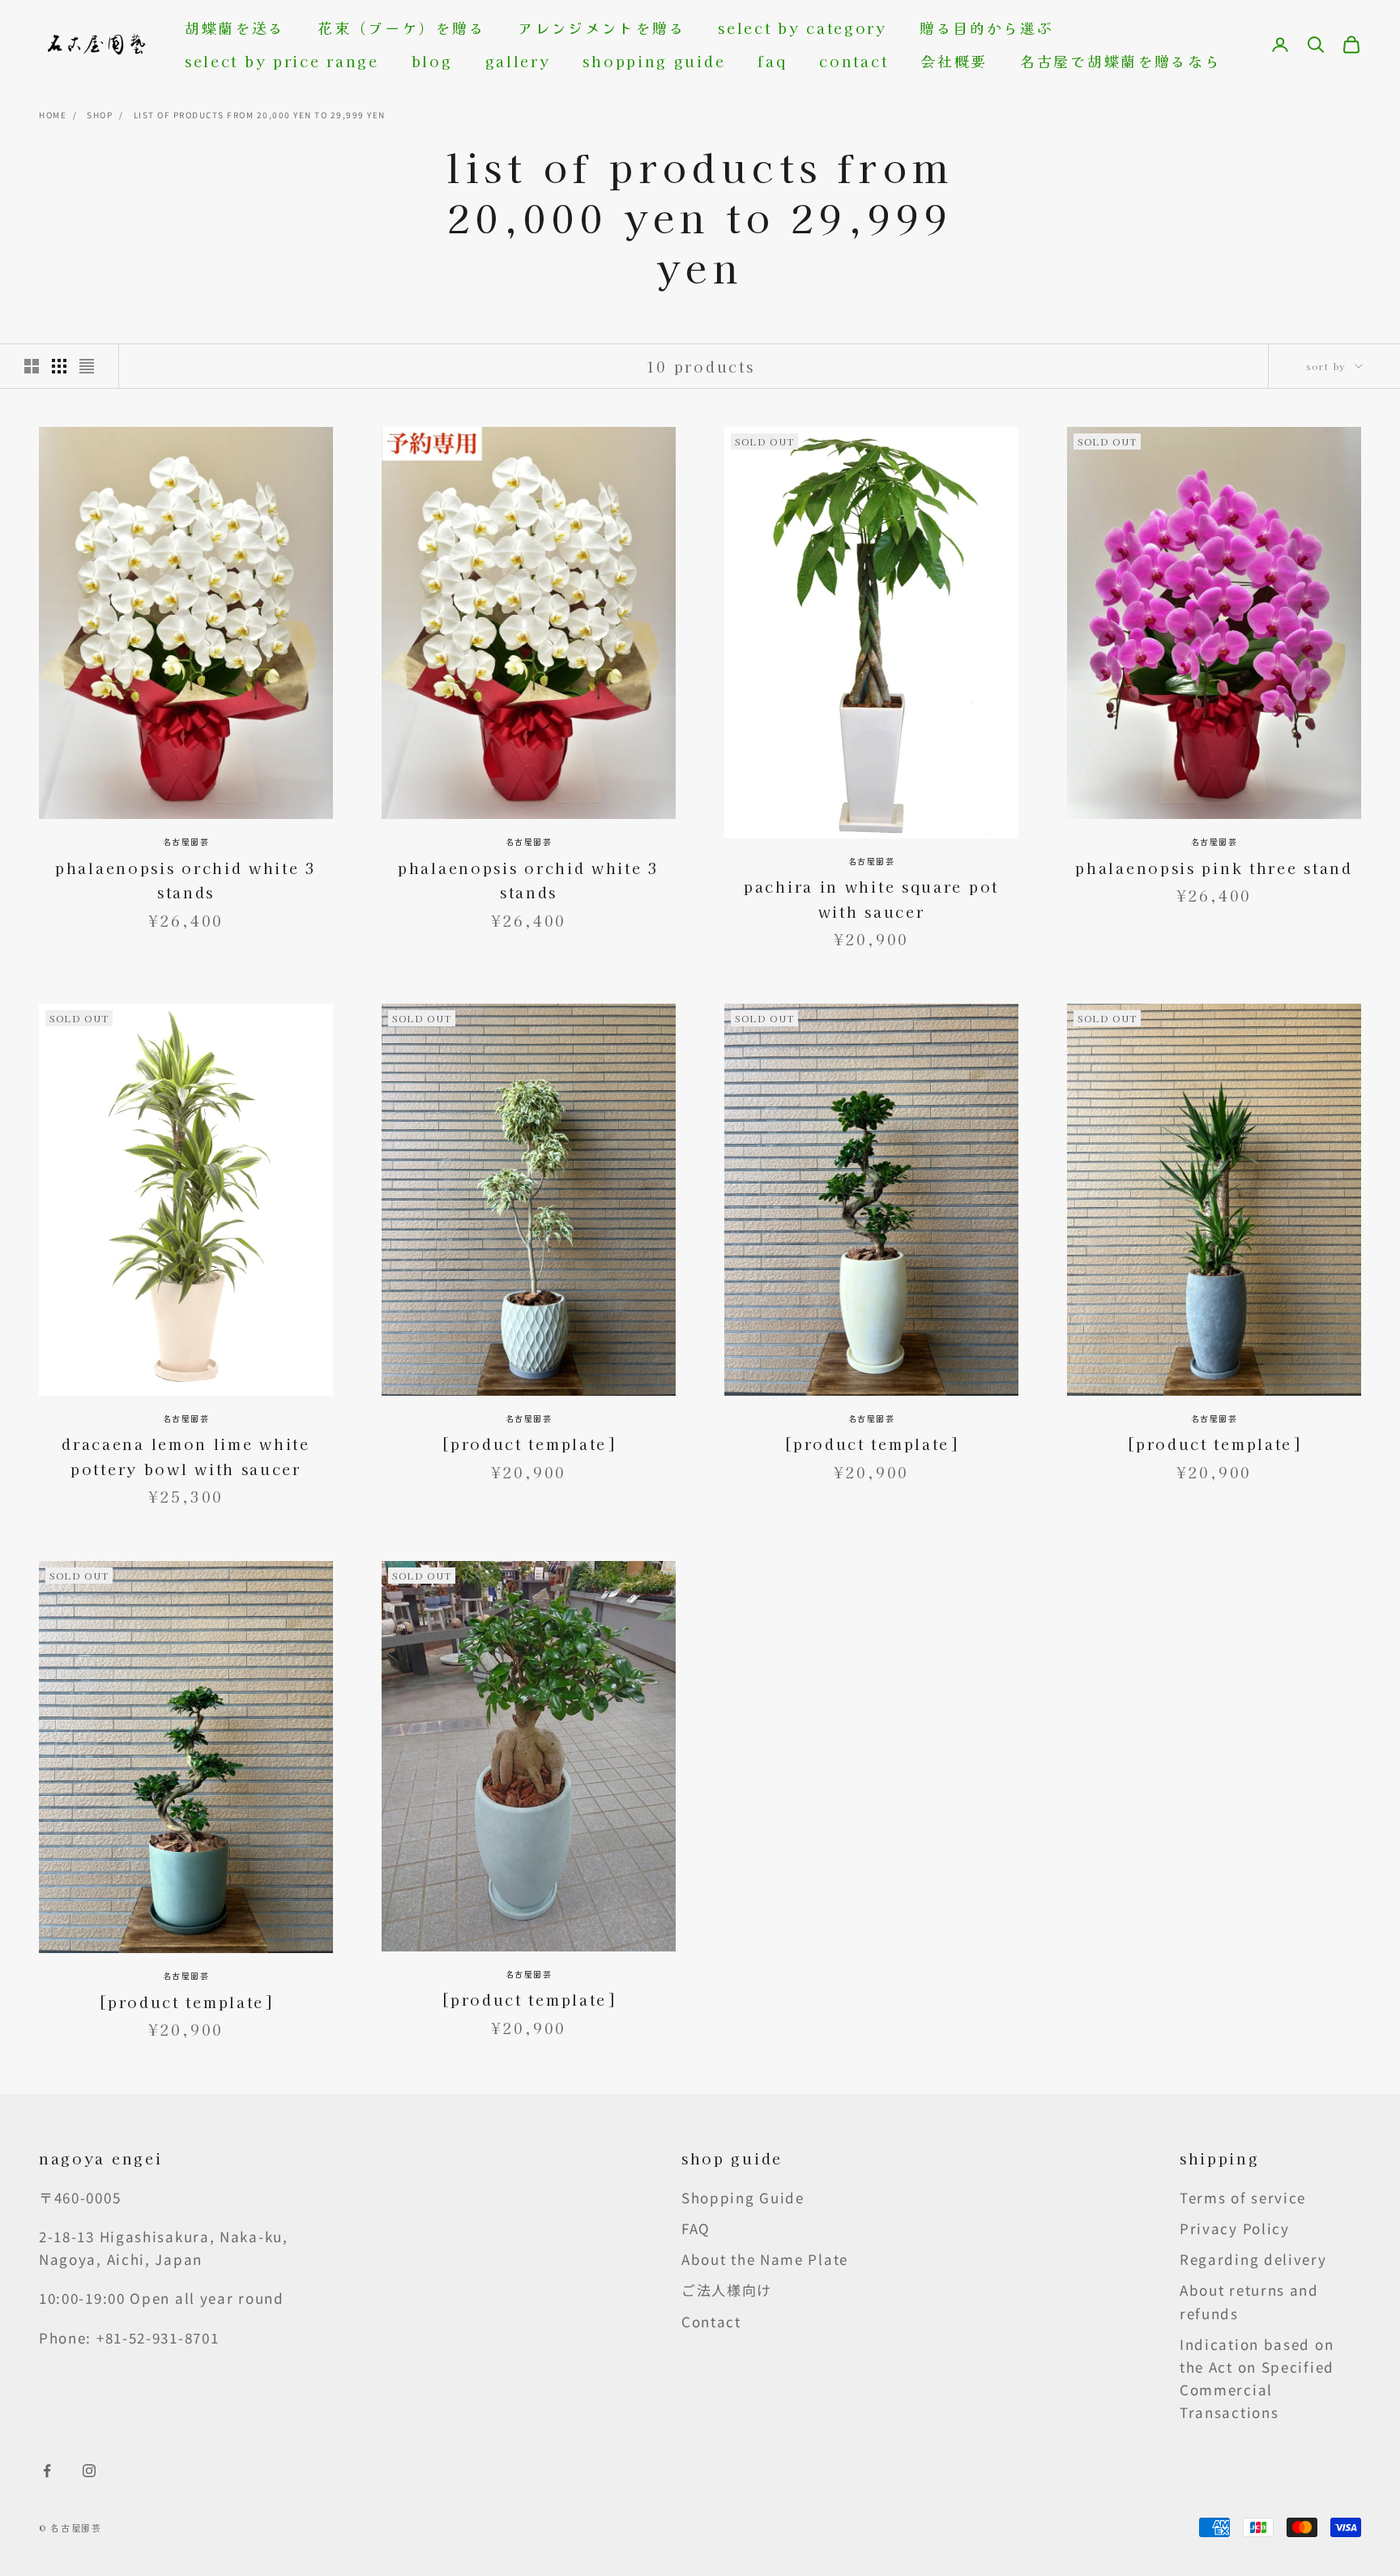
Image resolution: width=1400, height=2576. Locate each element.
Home (53, 115)
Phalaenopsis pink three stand (1214, 868)
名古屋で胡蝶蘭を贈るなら (1120, 61)
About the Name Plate (765, 2259)
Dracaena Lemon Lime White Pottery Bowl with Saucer (186, 1456)
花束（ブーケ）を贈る (401, 28)
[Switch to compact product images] (87, 366)
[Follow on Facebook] (47, 2471)
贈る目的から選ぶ (987, 28)
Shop (100, 115)
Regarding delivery (1253, 2259)
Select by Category (802, 28)
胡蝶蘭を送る (235, 28)
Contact (854, 61)
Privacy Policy (1235, 2228)
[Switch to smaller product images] (59, 366)
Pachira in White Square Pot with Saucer (871, 899)
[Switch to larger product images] (32, 366)
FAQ (772, 61)
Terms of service (1243, 2197)
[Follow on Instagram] (89, 2471)
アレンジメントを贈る (602, 28)
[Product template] (529, 1444)
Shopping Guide (654, 61)
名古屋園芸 (186, 841)
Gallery (518, 61)
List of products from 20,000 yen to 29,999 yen (260, 115)
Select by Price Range (282, 61)
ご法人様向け (727, 2290)
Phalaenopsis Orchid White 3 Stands (186, 880)
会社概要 (954, 61)
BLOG (432, 61)
